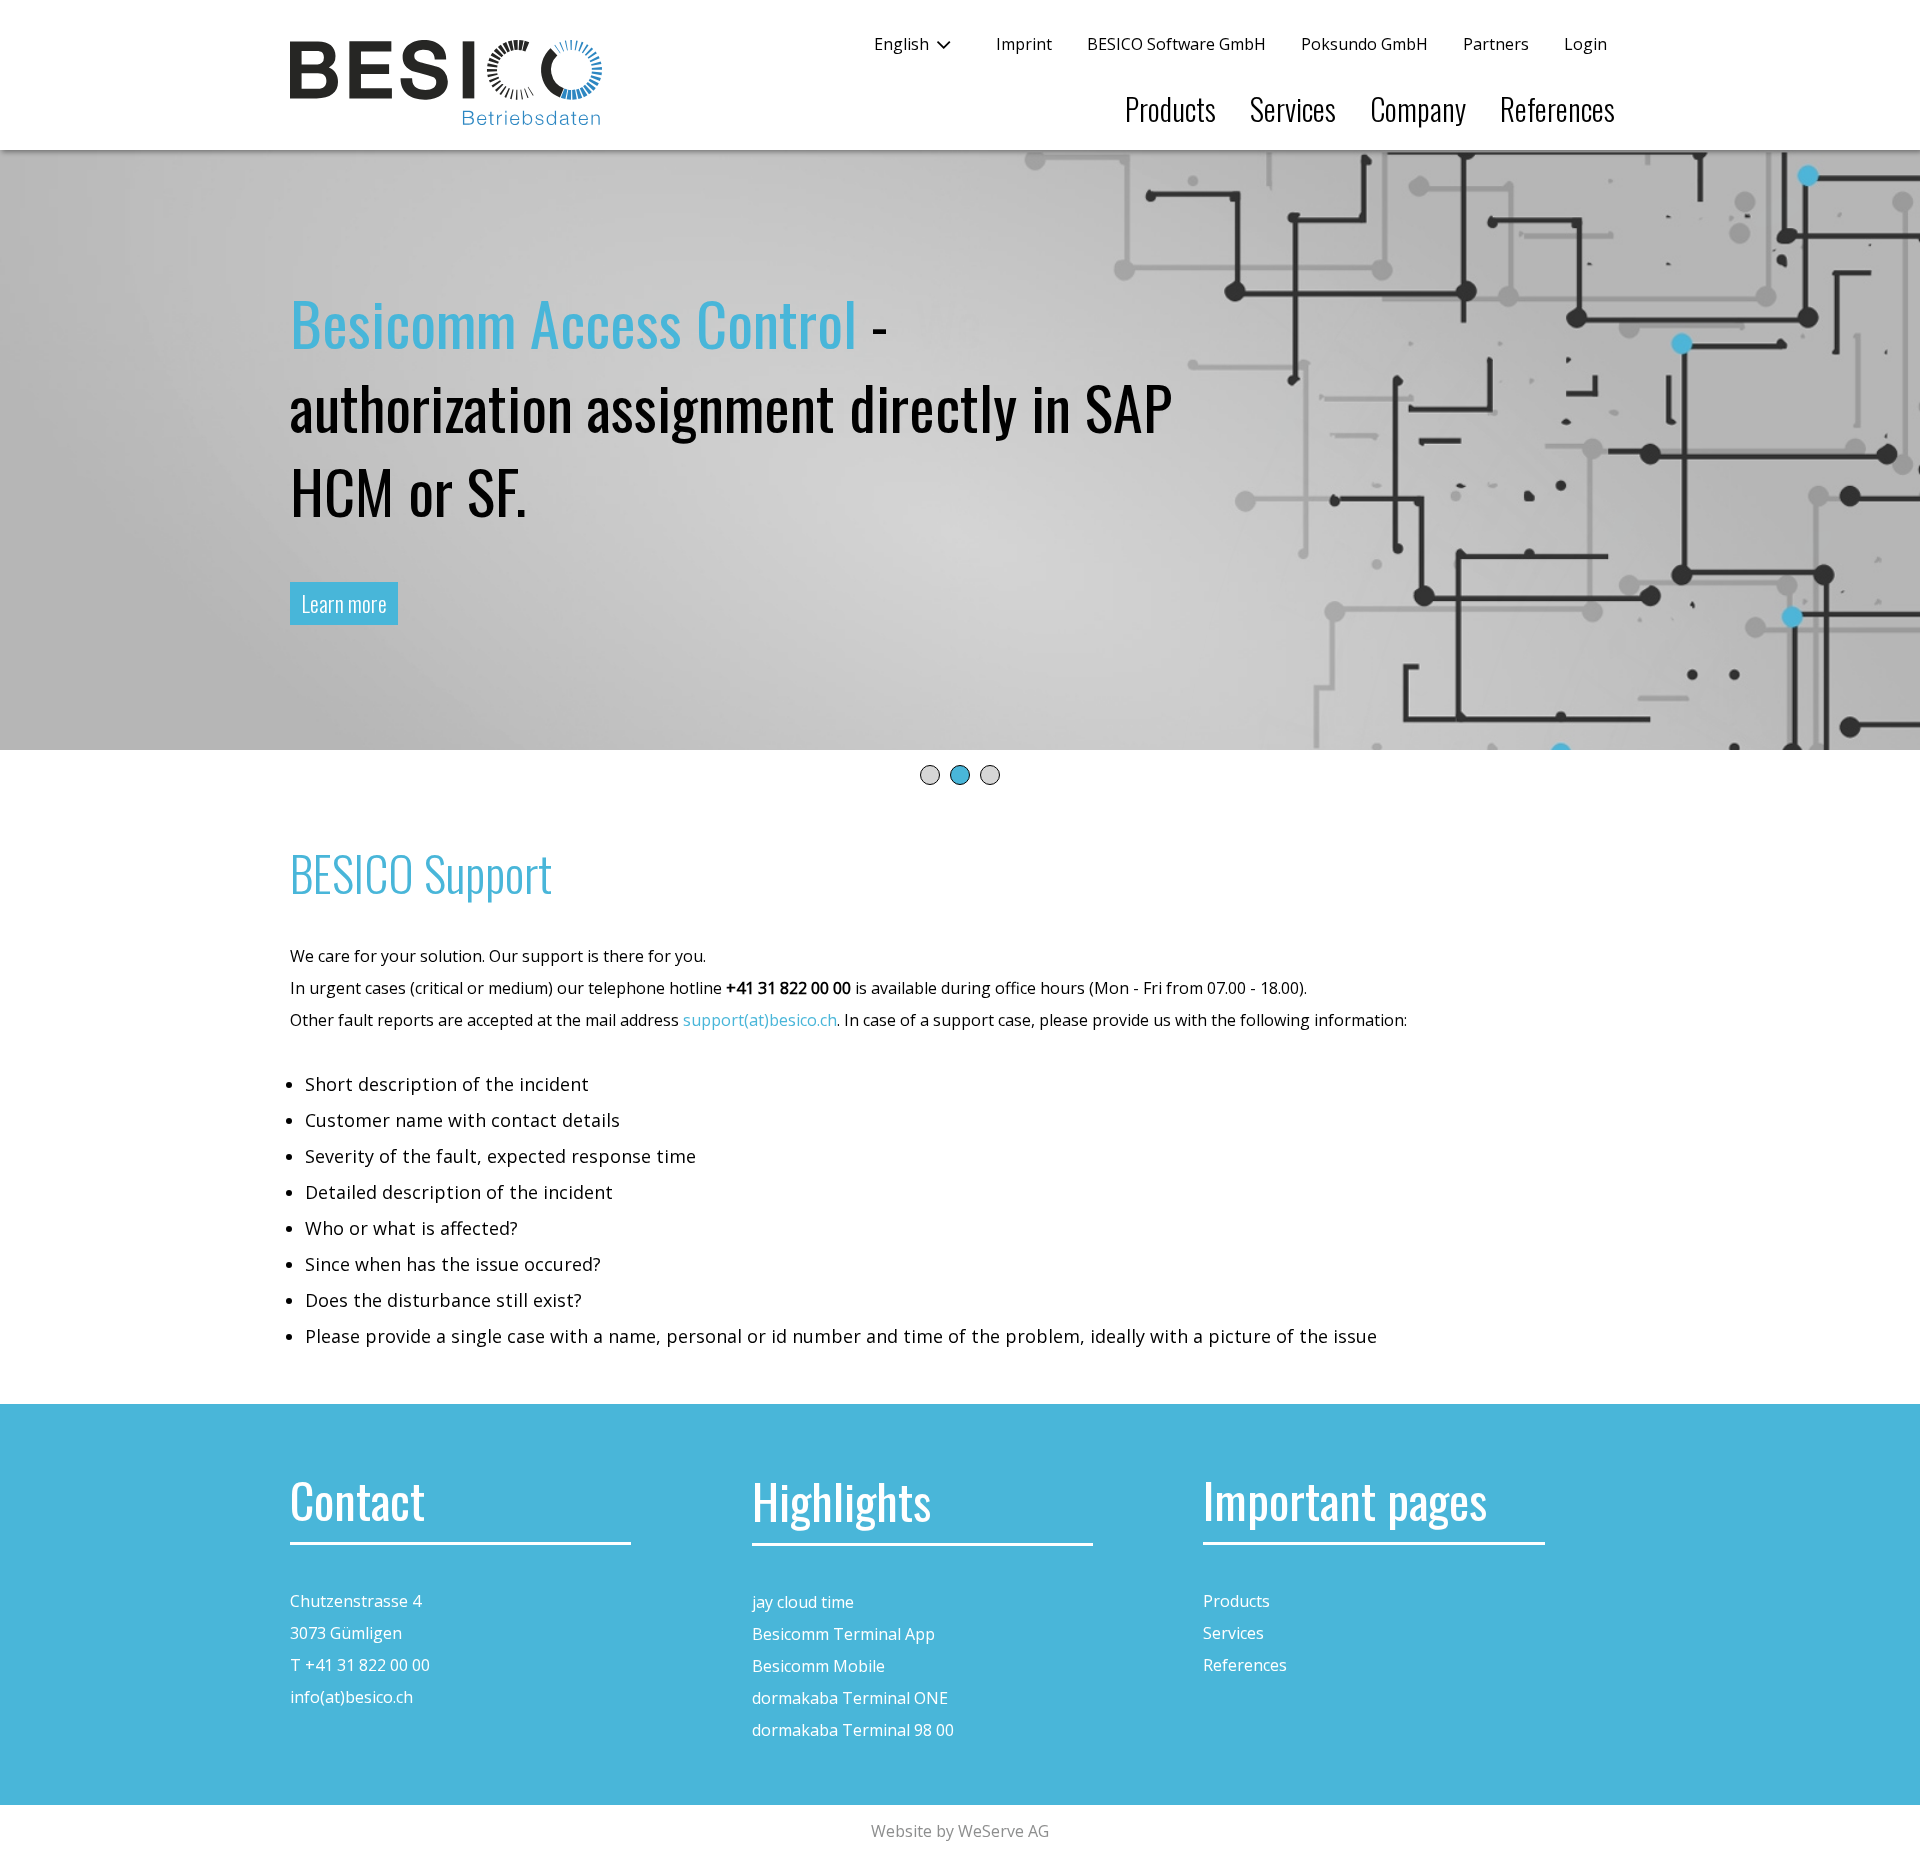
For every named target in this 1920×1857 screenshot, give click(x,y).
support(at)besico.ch (760, 1020)
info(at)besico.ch (351, 1697)
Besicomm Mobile (818, 1666)
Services (1293, 108)
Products (1170, 108)
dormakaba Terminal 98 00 (853, 1730)
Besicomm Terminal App (843, 1634)
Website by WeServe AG (960, 1831)
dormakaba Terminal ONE (850, 1698)
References (1557, 108)
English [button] (901, 44)
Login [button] (1585, 44)
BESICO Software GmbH (1176, 44)
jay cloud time (803, 1602)
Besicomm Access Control (573, 321)
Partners (1496, 44)
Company (1418, 108)
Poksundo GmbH (1364, 44)
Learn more (344, 603)
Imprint (1024, 44)
